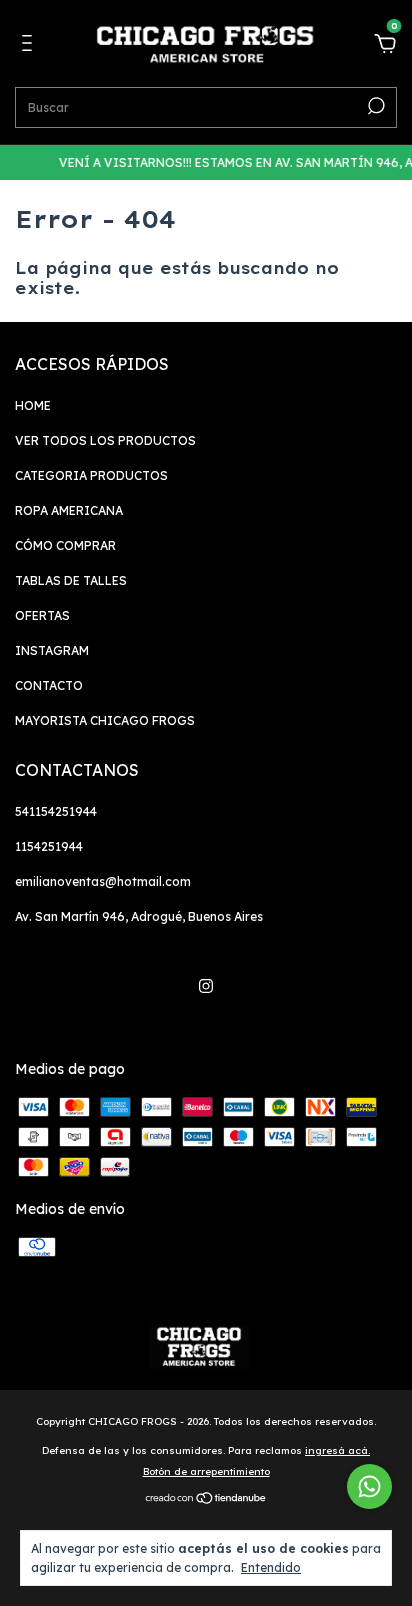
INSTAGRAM (52, 650)
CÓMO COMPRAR (65, 545)
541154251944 (56, 811)
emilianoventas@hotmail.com (103, 881)
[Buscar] (374, 106)
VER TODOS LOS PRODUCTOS (105, 440)
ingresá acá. (337, 1450)
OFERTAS (42, 615)
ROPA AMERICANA (69, 510)
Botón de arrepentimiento (206, 1471)
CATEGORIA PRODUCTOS (91, 475)
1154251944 (49, 846)
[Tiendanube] (206, 1500)
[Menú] (30, 46)
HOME (33, 405)
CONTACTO (49, 685)
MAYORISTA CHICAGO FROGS (105, 720)
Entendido (271, 1567)
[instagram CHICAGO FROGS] (206, 986)
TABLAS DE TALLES (71, 580)
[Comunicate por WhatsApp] (369, 1486)
